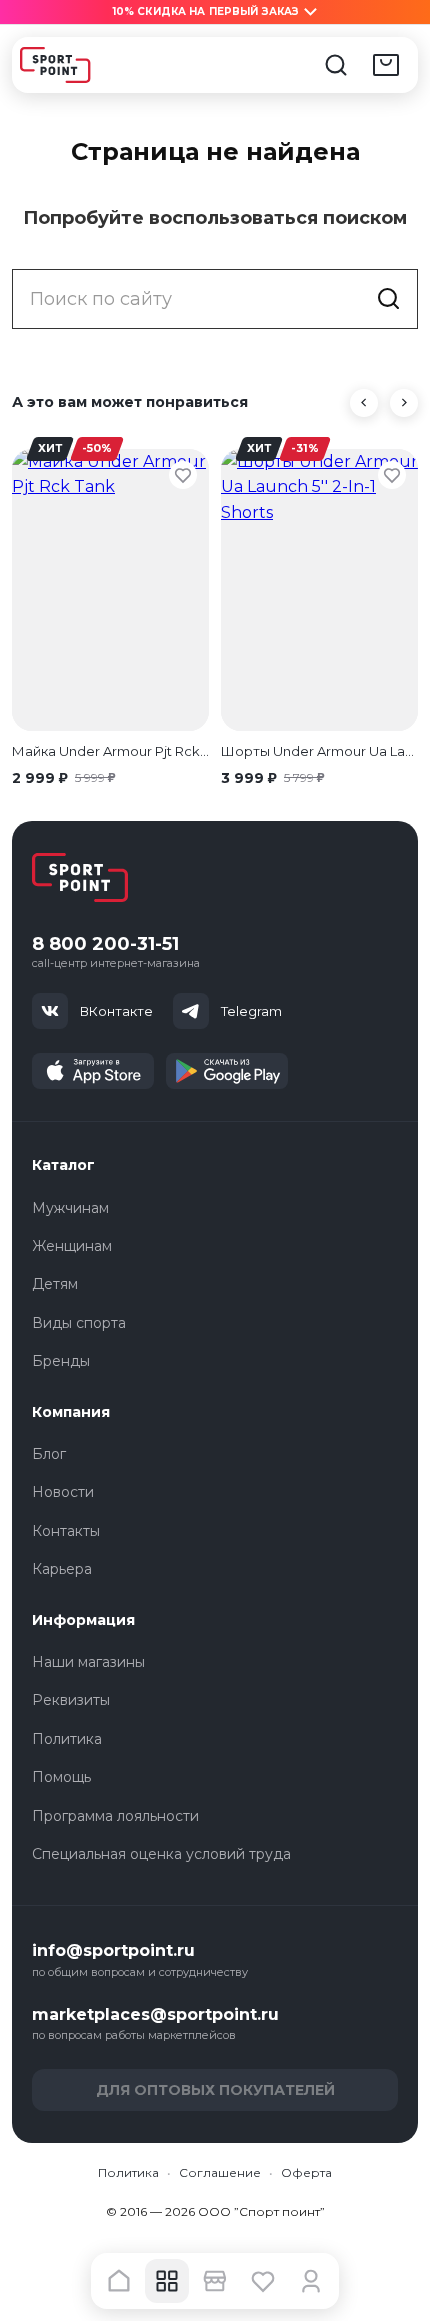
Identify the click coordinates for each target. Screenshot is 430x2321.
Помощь (61, 1777)
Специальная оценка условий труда (161, 1854)
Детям (55, 1284)
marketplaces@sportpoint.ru (155, 2014)
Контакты (66, 1531)
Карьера (62, 1569)
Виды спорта (79, 1323)
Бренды (61, 1361)
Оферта (306, 2172)
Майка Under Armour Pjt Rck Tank (110, 751)
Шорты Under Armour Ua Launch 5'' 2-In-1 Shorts (319, 751)
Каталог (63, 1165)
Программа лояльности (115, 1816)
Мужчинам (70, 1208)
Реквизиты (71, 1700)
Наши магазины (88, 1662)
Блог (49, 1454)
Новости (63, 1492)
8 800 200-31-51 (105, 944)
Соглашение (220, 2172)
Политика (67, 1739)
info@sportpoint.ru (113, 1950)
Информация (83, 1620)
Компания (71, 1412)
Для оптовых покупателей (215, 2090)
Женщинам (72, 1246)
